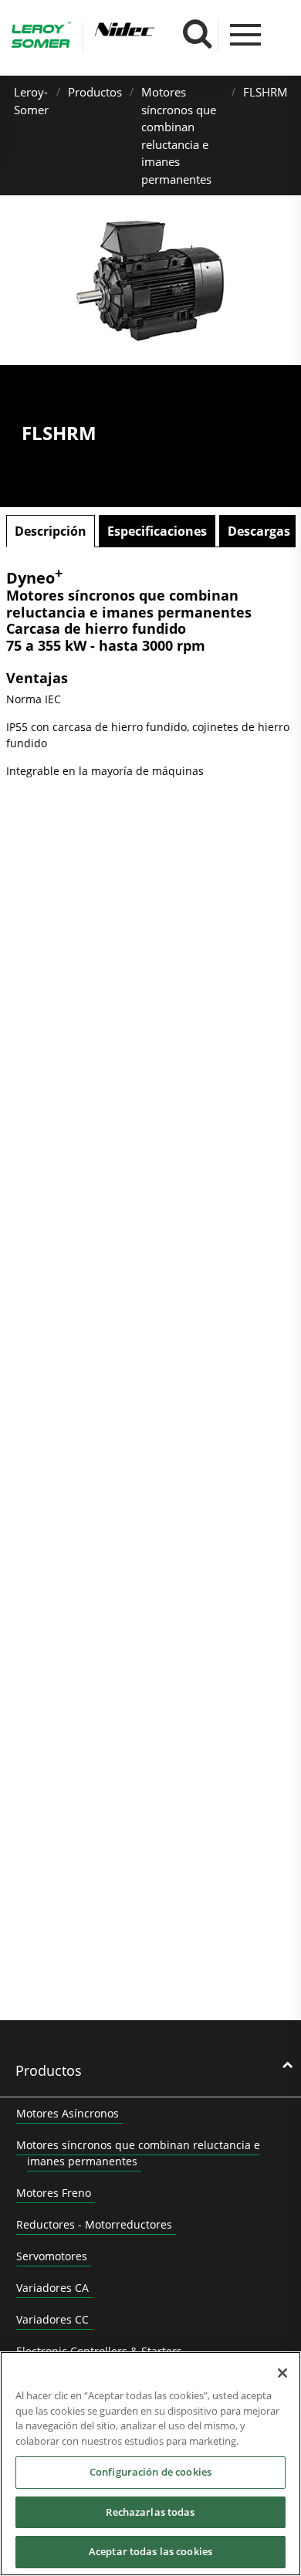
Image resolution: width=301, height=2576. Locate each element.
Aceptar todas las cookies (150, 2551)
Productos (95, 92)
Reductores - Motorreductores (94, 2224)
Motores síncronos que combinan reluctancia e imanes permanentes (138, 2153)
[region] (150, 2464)
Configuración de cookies (150, 2472)
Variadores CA (52, 2288)
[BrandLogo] (41, 37)
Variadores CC (52, 2319)
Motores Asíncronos (68, 2113)
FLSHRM (265, 92)
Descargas (259, 531)
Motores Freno (54, 2193)
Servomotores (52, 2256)
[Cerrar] (282, 2373)
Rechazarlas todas (150, 2512)
